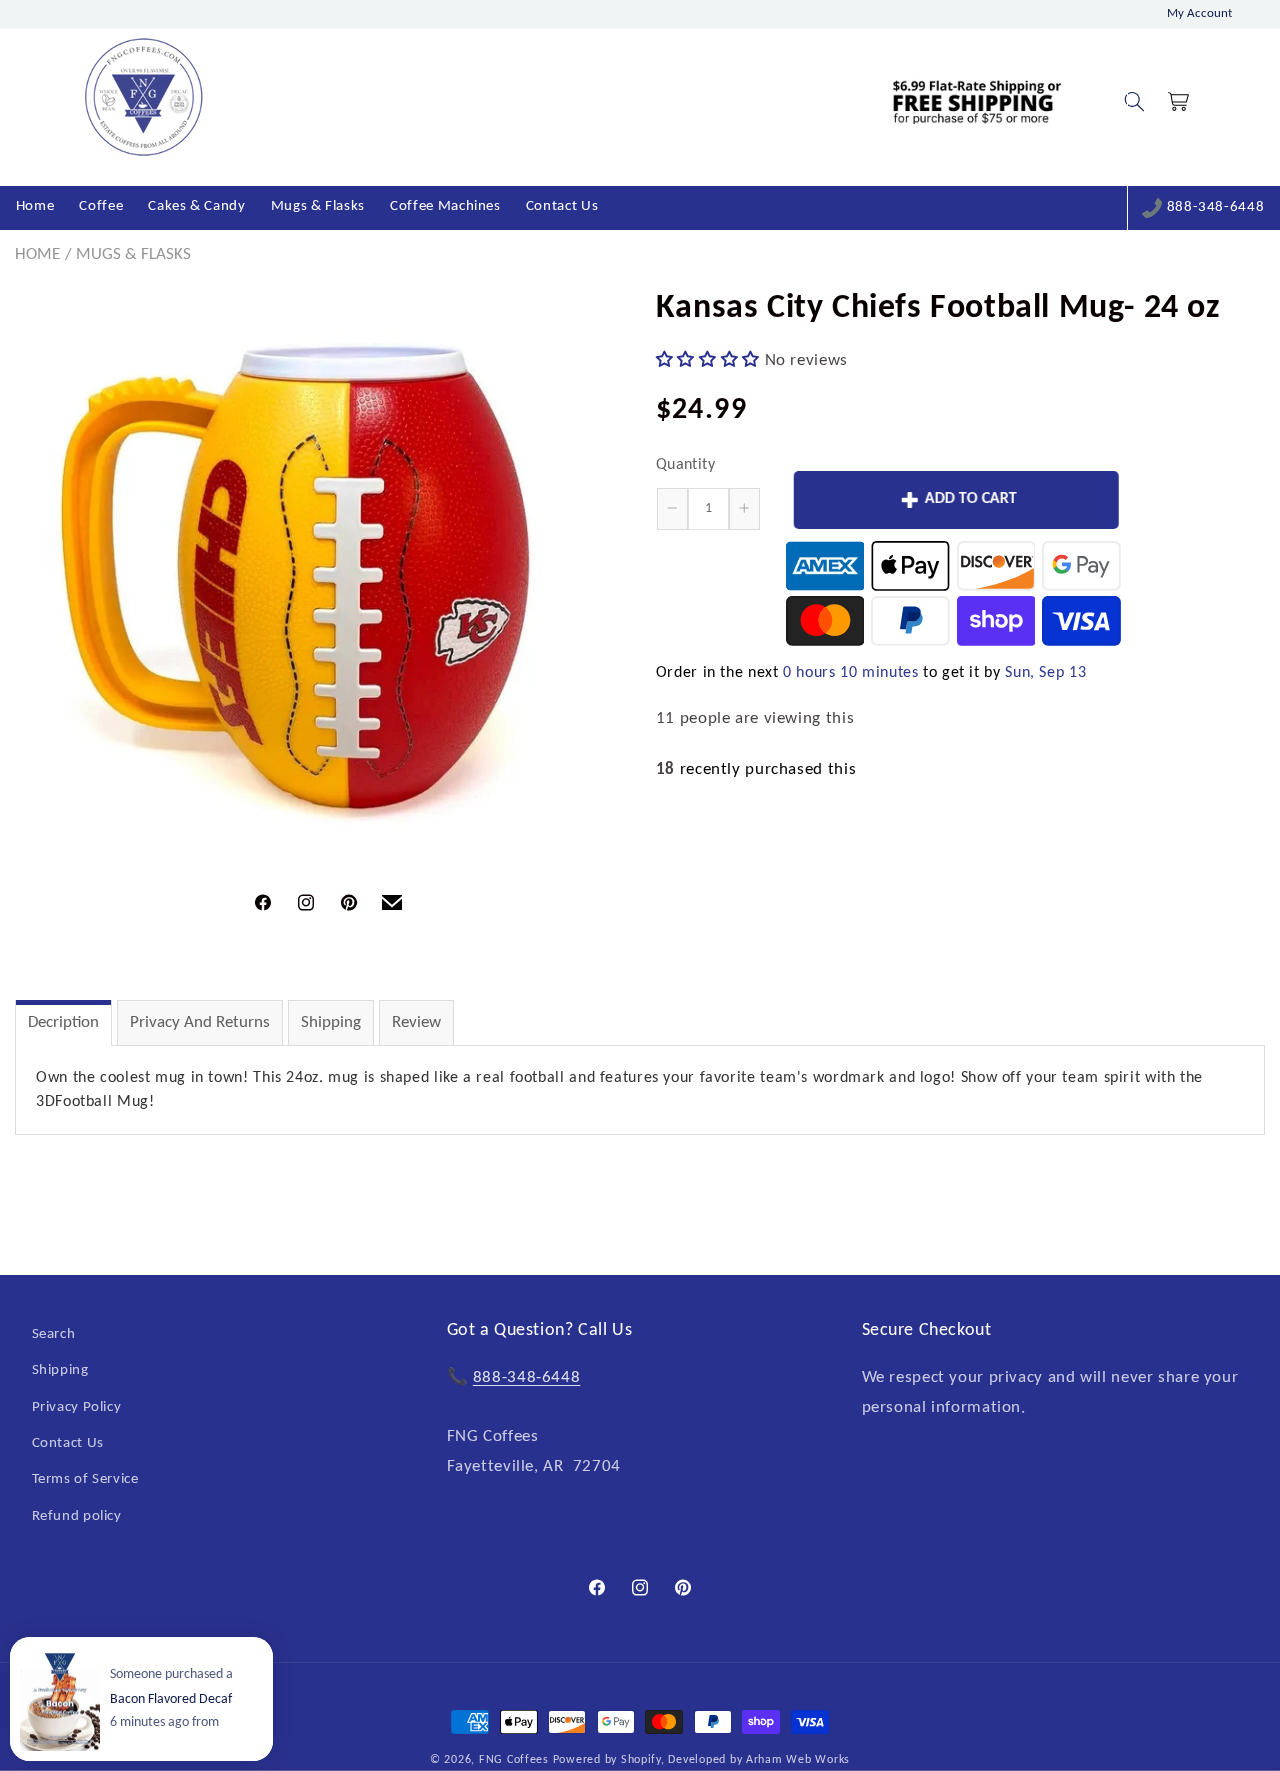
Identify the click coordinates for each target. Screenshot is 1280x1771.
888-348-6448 (1216, 207)
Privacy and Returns (200, 1022)
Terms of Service (85, 1479)
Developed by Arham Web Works (759, 1760)
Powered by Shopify (607, 1760)
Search (54, 1334)
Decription (63, 1022)
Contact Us (68, 1443)
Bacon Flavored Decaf (171, 1699)
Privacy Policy (77, 1407)
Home (37, 254)
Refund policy (77, 1516)
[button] (1134, 102)
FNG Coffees (514, 1760)
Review (416, 1022)
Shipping (331, 1022)
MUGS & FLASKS (133, 254)
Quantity (685, 465)
